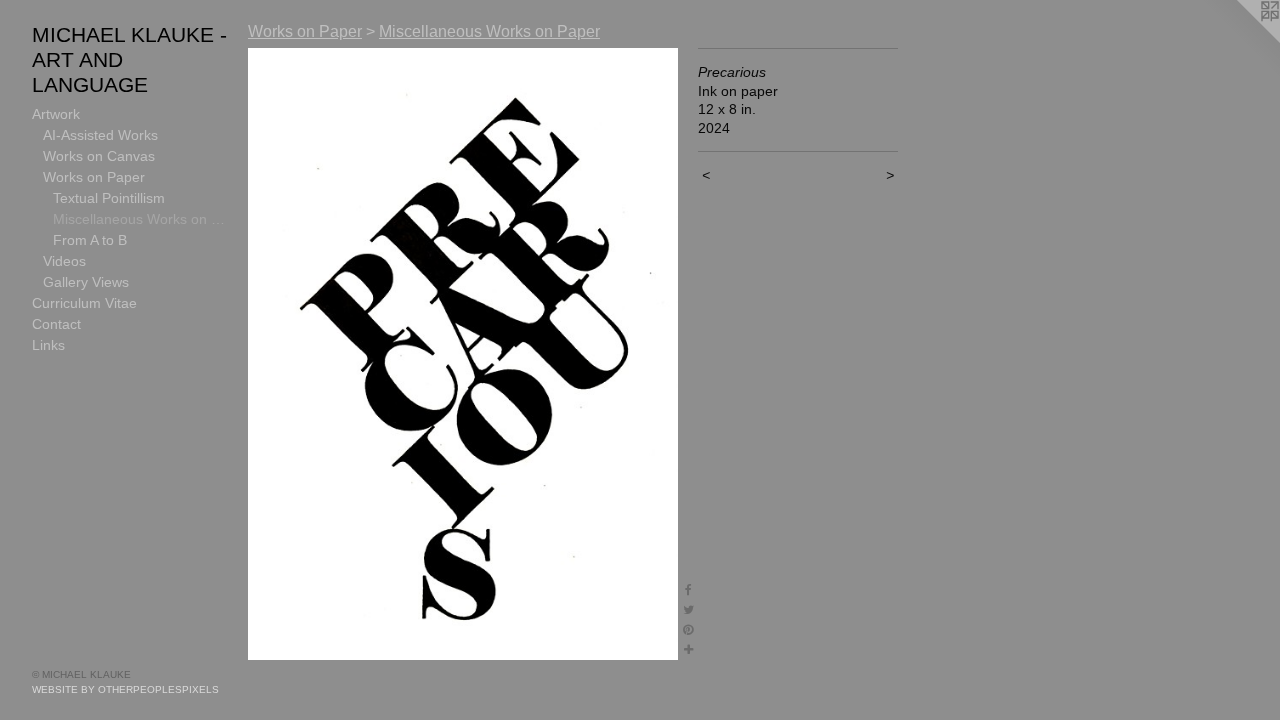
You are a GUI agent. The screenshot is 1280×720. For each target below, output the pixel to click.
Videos (64, 261)
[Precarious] (463, 354)
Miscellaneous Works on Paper (142, 219)
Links (48, 345)
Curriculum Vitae (84, 303)
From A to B (90, 240)
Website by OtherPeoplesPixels (125, 689)
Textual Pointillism (109, 198)
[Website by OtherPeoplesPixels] (1240, 40)
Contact (56, 324)
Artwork (56, 114)
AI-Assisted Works (100, 135)
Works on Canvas (99, 156)
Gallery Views (86, 282)
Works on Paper (94, 177)
